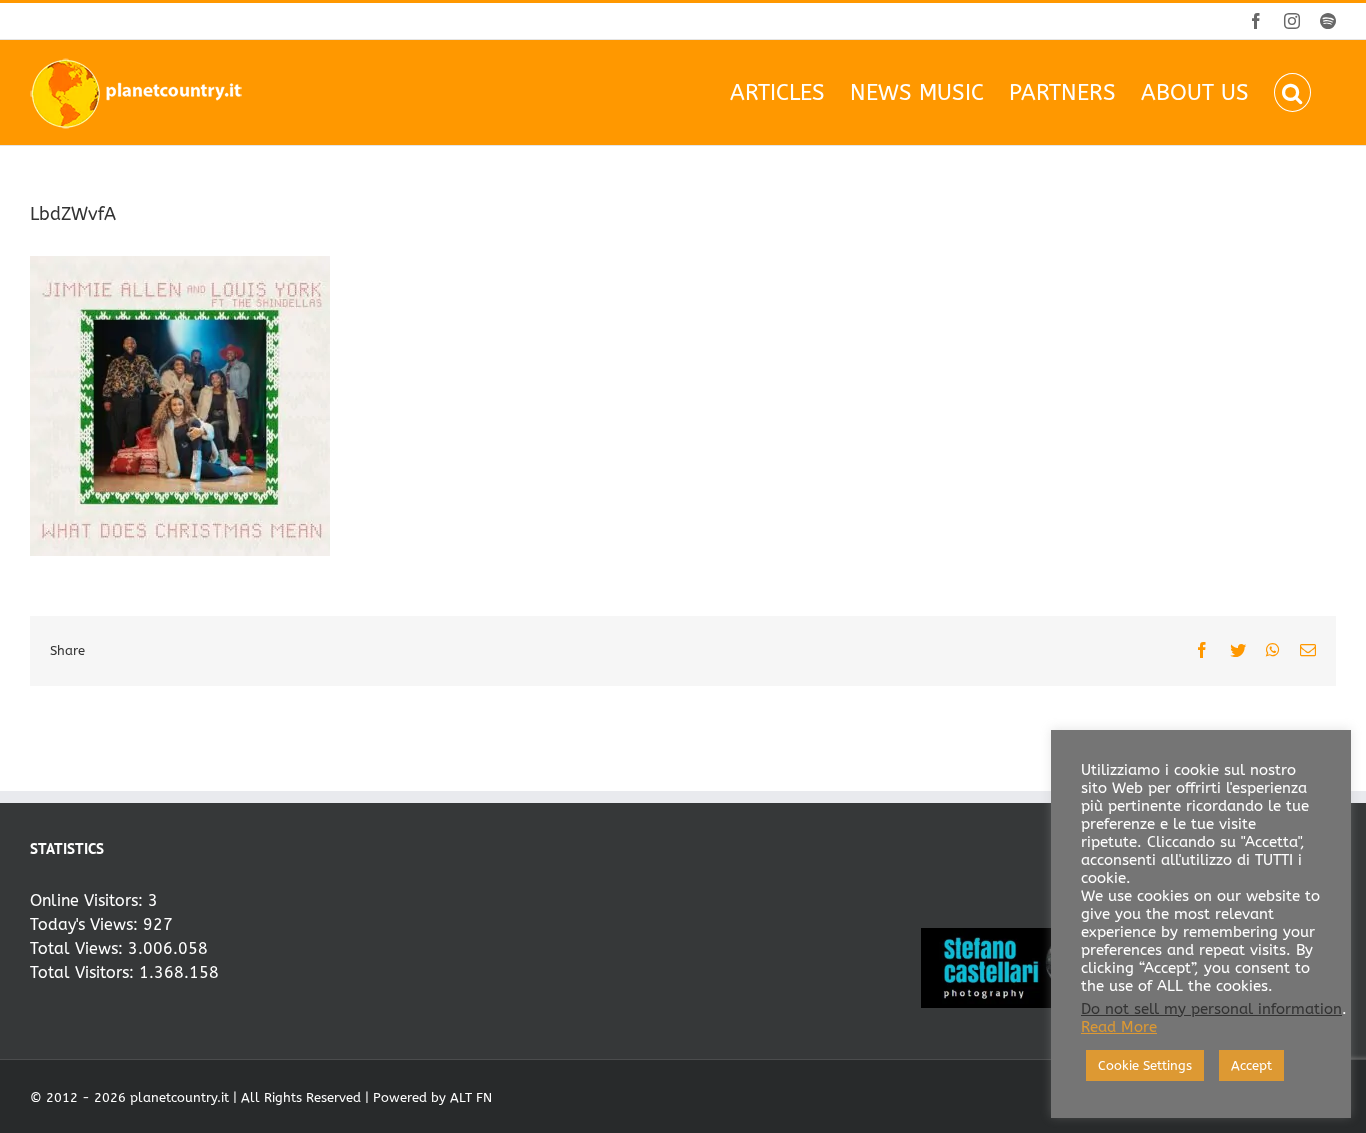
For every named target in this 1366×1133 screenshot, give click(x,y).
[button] (1292, 92)
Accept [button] (1251, 1065)
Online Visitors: (89, 900)
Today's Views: (86, 924)
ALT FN (471, 1097)
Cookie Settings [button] (1145, 1065)
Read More (1119, 1027)
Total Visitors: (84, 972)
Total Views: (79, 948)
